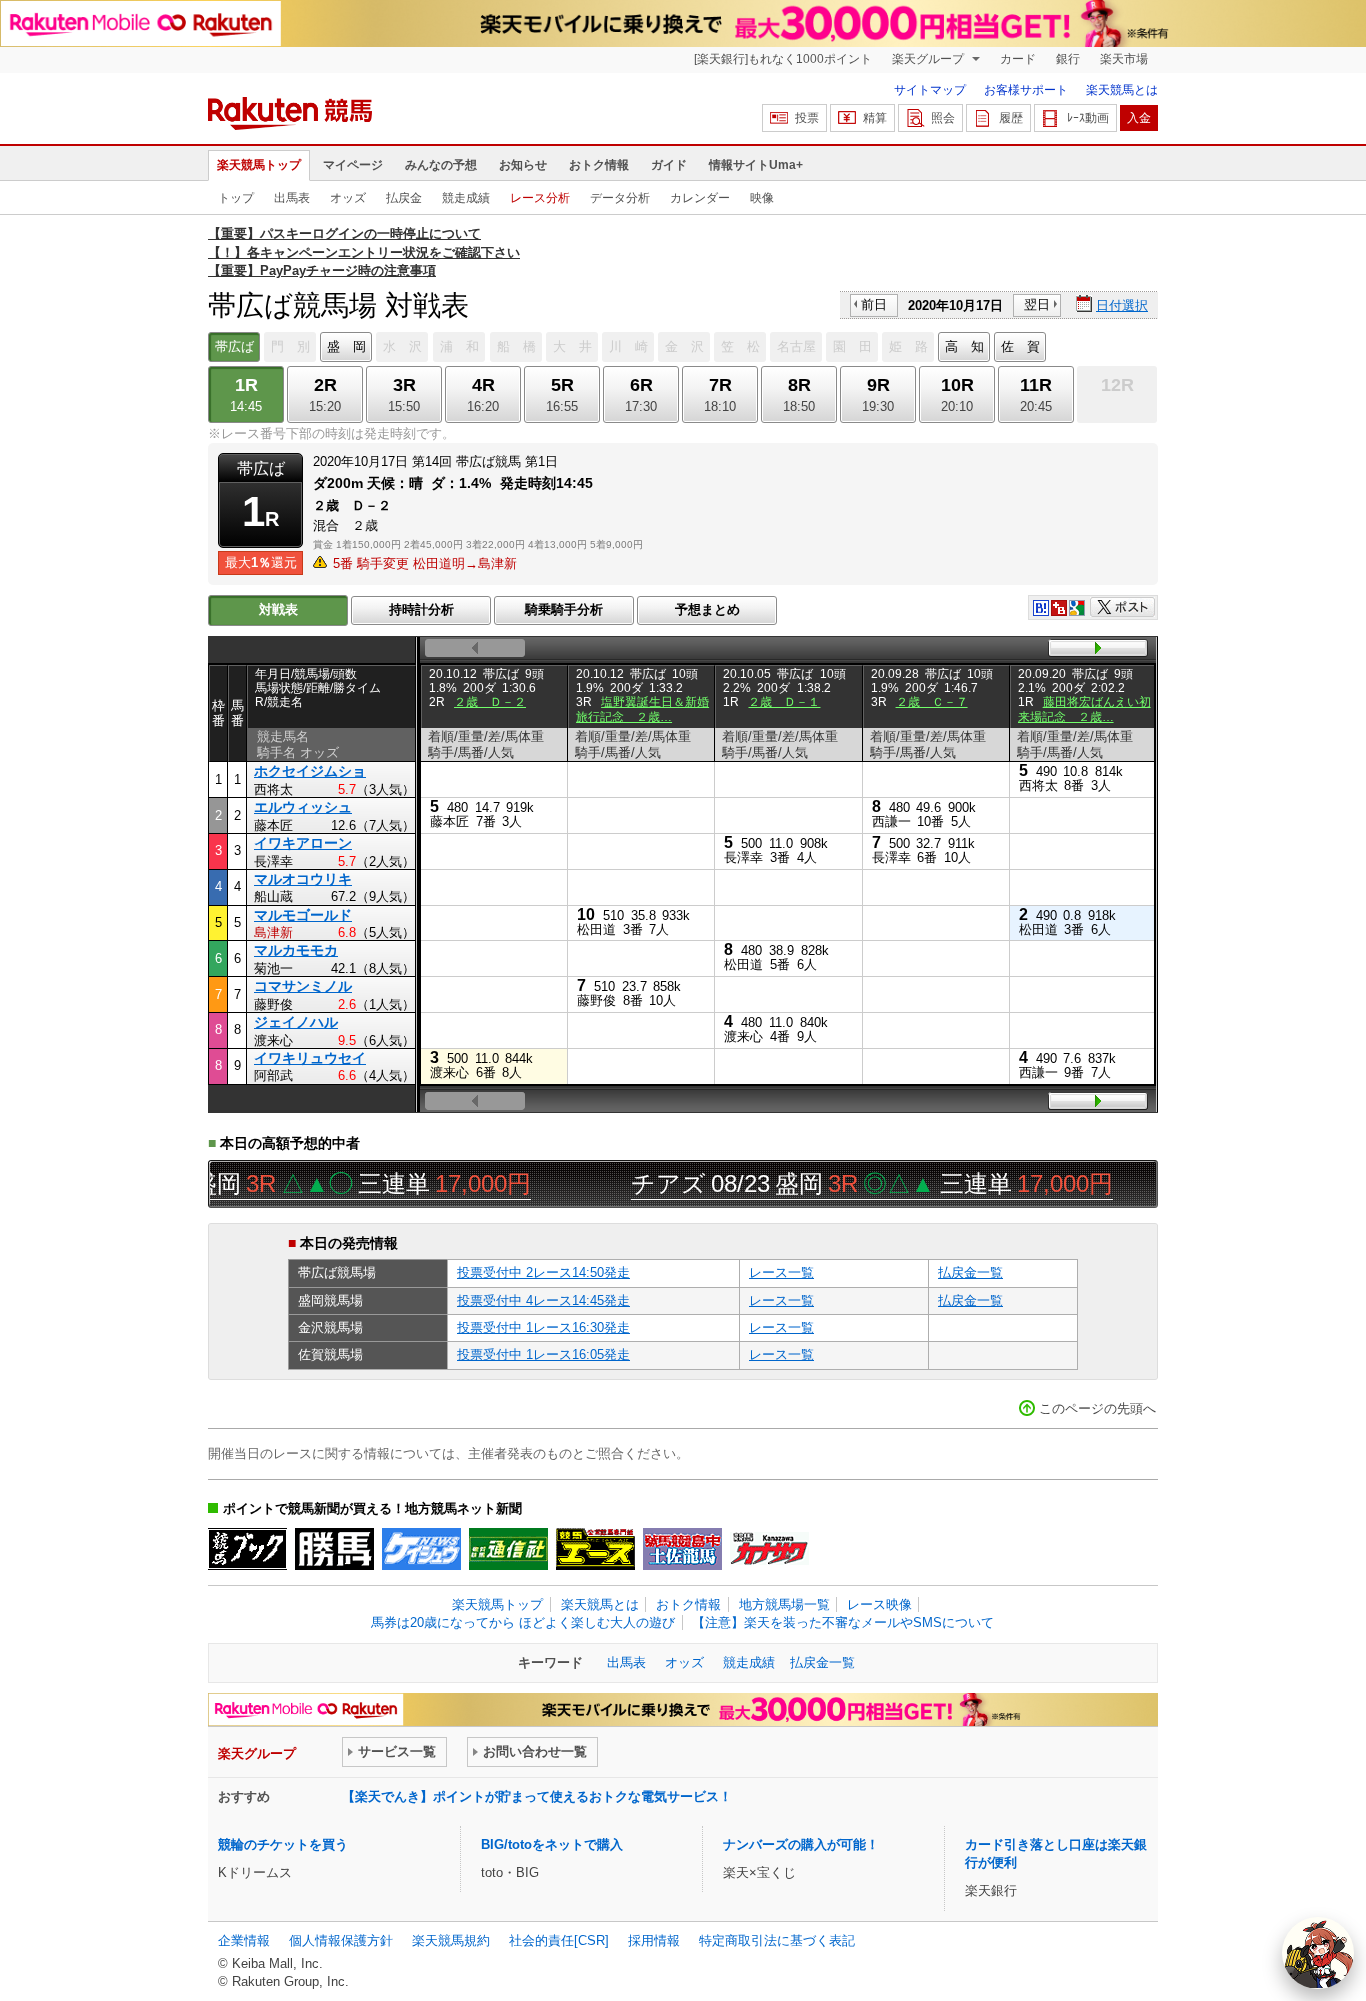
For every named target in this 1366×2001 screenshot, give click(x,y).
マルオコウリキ (303, 879)
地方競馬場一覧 (784, 1604)
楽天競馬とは (1122, 90)
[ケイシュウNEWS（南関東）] (421, 1549)
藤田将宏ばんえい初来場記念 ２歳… (1084, 709)
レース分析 (540, 198)
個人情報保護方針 (341, 1940)
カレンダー (700, 198)
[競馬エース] (595, 1549)
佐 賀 (1020, 346)
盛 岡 (346, 346)
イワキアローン (303, 843)
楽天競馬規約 (451, 1940)
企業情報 (244, 1940)
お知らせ (523, 165)
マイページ (353, 165)
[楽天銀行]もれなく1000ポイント (783, 59)
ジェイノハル (296, 1022)
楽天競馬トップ (259, 165)
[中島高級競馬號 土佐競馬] (682, 1549)
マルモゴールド (303, 915)
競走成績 (466, 198)
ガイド (669, 165)
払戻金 (404, 198)
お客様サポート (1026, 90)
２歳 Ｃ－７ (932, 702)
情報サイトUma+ (756, 165)
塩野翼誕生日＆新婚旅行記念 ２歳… (642, 709)
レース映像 (879, 1604)
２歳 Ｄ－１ (784, 702)
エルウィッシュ (303, 807)
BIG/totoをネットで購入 (552, 1844)
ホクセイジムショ (310, 771)
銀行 (1068, 59)
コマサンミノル (303, 986)
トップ (236, 198)
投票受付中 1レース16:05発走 (543, 1354)
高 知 (964, 346)
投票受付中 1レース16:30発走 (543, 1327)
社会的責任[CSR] (559, 1940)
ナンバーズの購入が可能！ (801, 1844)
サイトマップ (930, 90)
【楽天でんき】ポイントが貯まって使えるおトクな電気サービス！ (537, 1796)
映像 (762, 198)
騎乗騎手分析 (564, 609)
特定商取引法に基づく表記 (777, 1940)
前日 (874, 304)
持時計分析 (421, 609)
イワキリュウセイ (310, 1058)
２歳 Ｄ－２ (490, 702)
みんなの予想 (441, 165)
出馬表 (292, 198)
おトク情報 (599, 165)
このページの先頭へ (1097, 1408)
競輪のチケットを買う (283, 1844)
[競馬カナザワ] (769, 1549)
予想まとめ (707, 609)
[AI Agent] (1318, 1953)
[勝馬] (334, 1549)
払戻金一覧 (970, 1272)
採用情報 (654, 1940)
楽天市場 (1124, 59)
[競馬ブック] (247, 1549)
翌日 (1037, 304)
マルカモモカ (296, 950)
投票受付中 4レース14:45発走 (543, 1300)
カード (1018, 59)
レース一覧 (781, 1272)
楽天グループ (929, 59)
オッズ (348, 198)
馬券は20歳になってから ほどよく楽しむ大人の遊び (523, 1622)
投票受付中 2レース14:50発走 (543, 1272)
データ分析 (620, 198)
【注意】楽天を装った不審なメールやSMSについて (843, 1622)
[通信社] (508, 1549)
